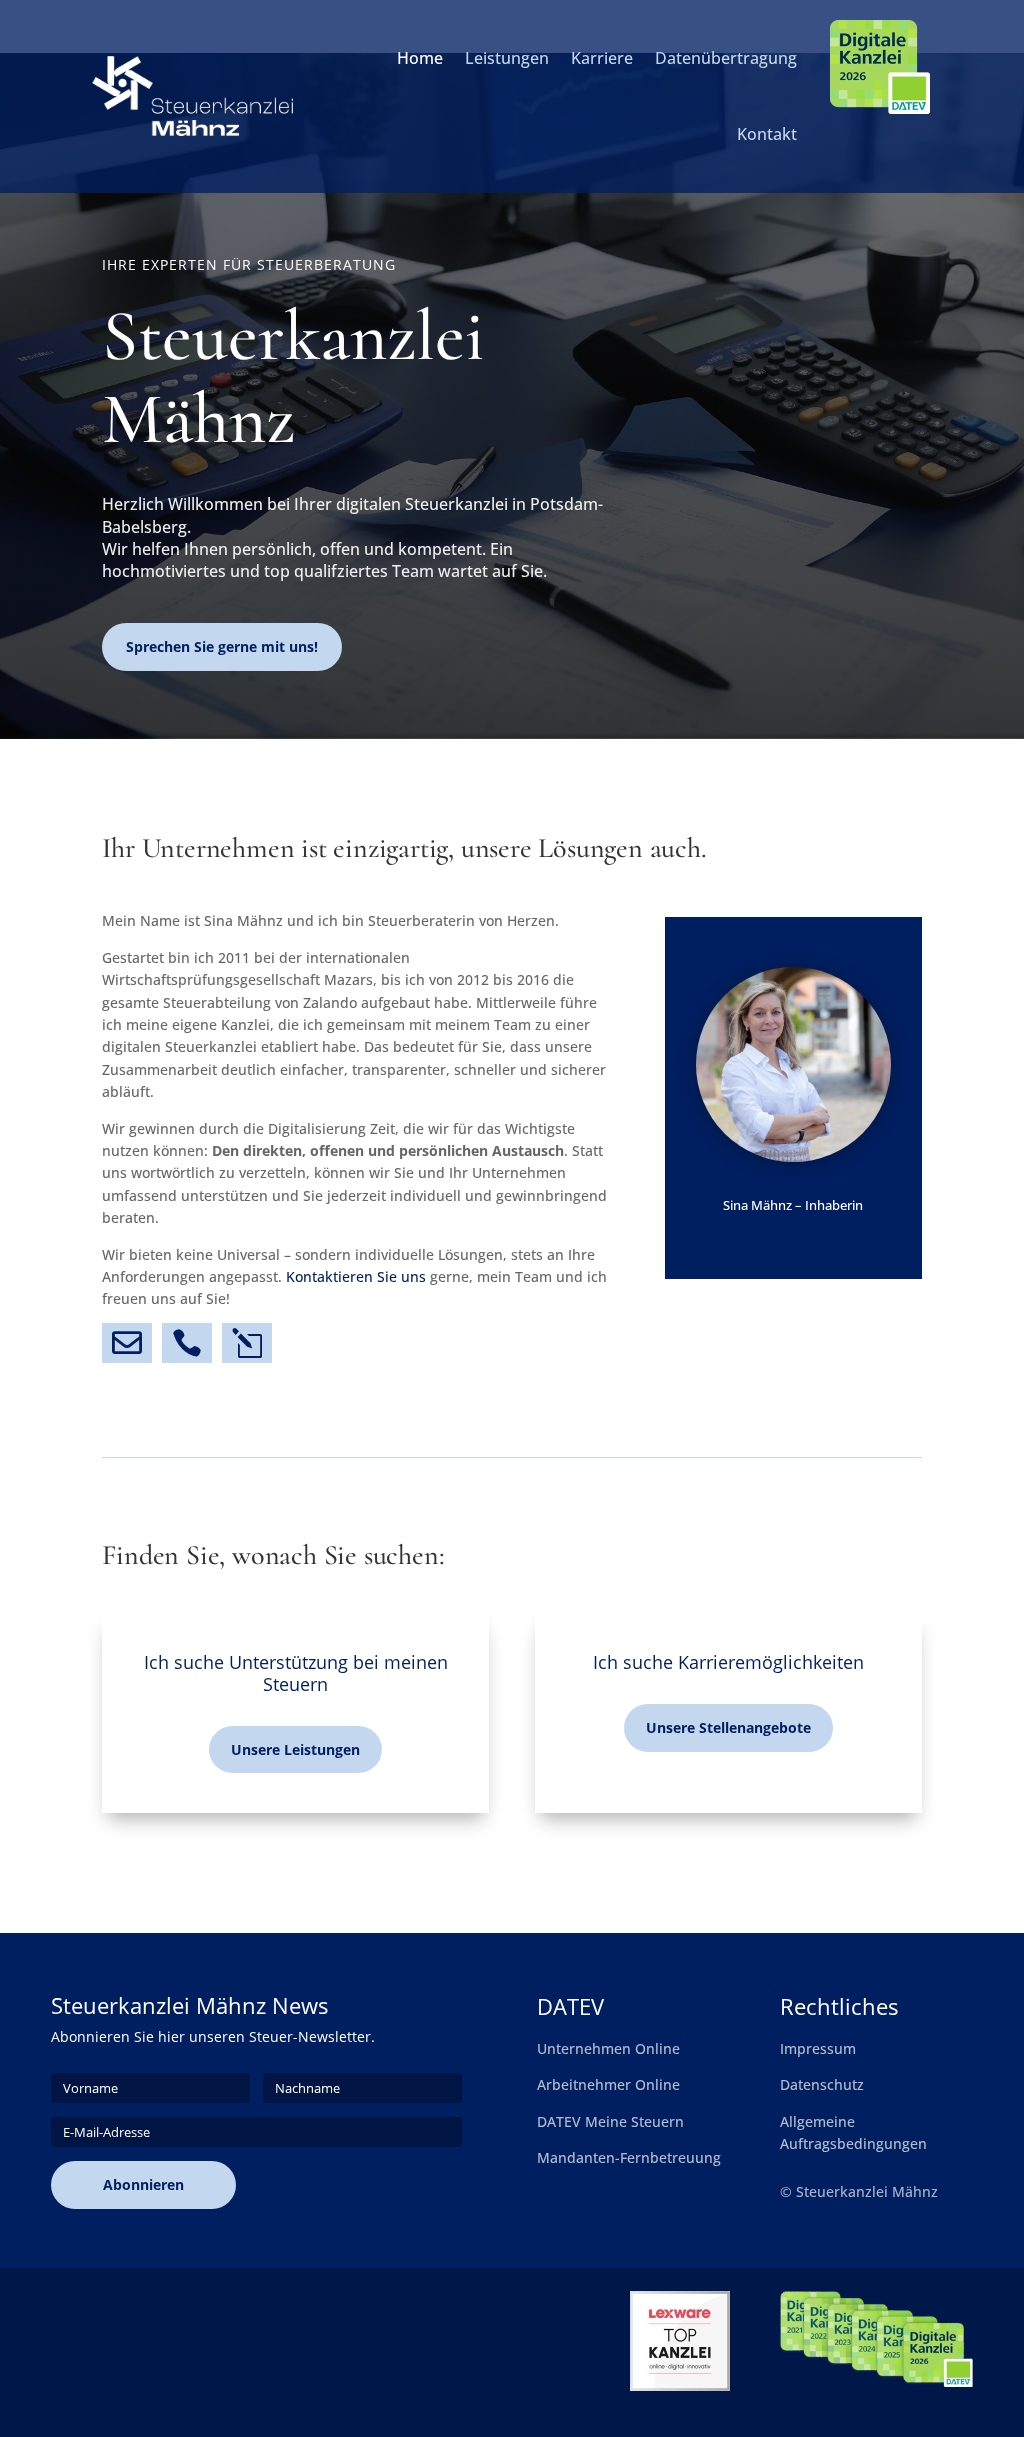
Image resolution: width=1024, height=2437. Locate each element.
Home (420, 58)
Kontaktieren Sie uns (356, 1276)
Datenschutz (822, 2084)
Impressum (818, 2048)
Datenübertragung (726, 58)
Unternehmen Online (608, 2048)
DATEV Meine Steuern (610, 2121)
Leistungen (507, 58)
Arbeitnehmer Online (608, 2084)
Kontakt (767, 134)
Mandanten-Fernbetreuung (629, 2157)
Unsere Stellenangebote (728, 1727)
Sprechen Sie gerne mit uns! (222, 646)
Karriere (602, 58)
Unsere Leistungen (295, 1749)
